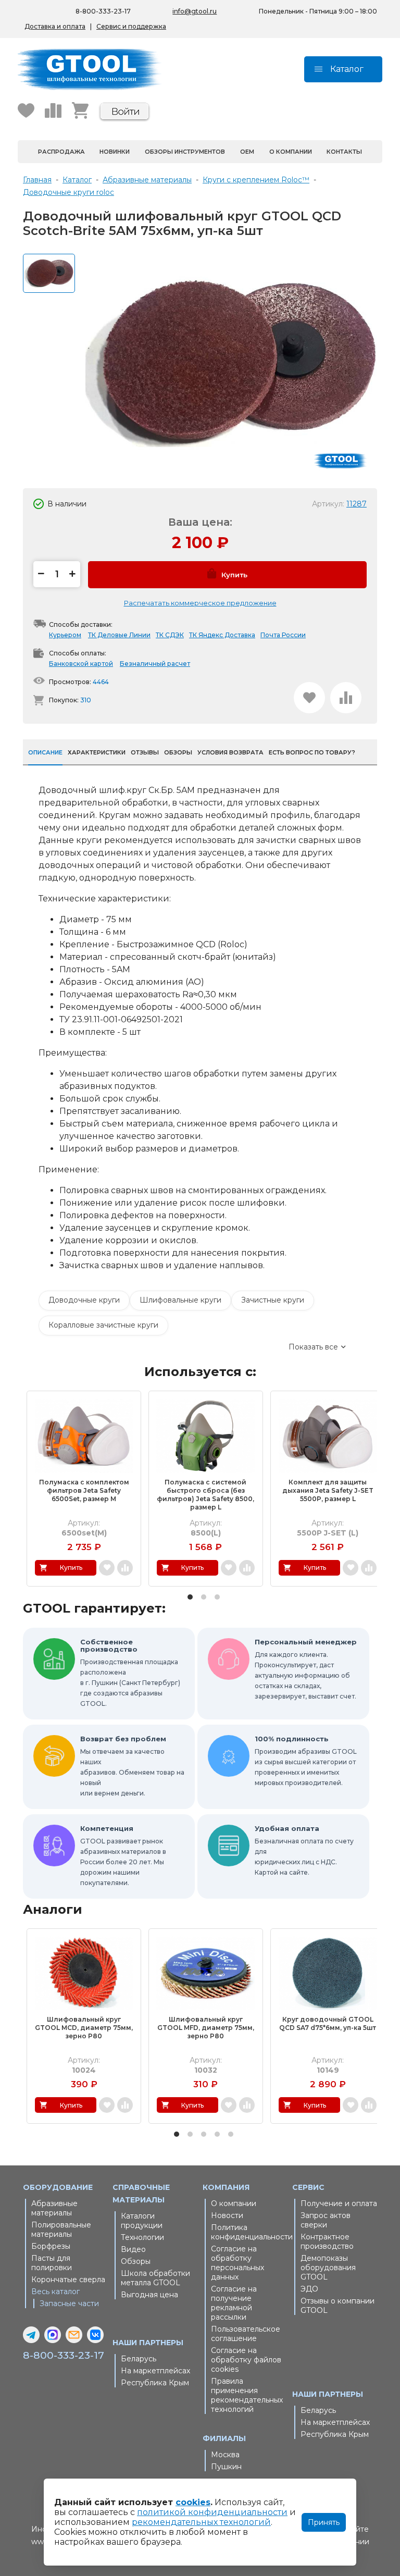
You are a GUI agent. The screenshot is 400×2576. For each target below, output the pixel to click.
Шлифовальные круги (180, 1300)
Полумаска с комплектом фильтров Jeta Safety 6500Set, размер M (84, 1490)
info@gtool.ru (195, 11)
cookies (193, 2502)
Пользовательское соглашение (246, 2334)
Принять (324, 2522)
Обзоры (136, 2261)
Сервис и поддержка (131, 26)
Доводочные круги (84, 1300)
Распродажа (61, 152)
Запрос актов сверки (326, 2220)
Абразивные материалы (54, 2208)
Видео (133, 2249)
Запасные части (69, 2303)
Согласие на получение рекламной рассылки (234, 2303)
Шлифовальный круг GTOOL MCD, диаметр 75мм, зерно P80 (84, 2028)
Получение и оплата (339, 2203)
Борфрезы (51, 2246)
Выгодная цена (149, 2295)
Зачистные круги (273, 1300)
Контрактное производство (327, 2241)
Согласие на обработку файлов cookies (246, 2360)
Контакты (344, 152)
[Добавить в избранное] (309, 698)
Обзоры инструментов (185, 152)
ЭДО (309, 2289)
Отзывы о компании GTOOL (337, 2306)
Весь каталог (55, 2292)
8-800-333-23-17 (103, 11)
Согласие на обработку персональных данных (238, 2263)
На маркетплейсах (155, 2371)
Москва (225, 2455)
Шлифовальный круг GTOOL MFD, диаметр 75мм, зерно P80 (206, 2028)
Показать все (313, 1347)
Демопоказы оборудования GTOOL (328, 2268)
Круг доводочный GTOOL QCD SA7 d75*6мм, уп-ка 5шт (328, 2023)
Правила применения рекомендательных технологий (247, 2395)
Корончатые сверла (68, 2280)
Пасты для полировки (52, 2263)
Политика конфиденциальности (249, 2232)
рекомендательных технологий (201, 2522)
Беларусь (139, 2359)
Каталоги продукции (142, 2221)
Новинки (115, 152)
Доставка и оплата (55, 26)
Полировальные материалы (61, 2230)
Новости (227, 2215)
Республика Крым (155, 2383)
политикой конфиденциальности (212, 2512)
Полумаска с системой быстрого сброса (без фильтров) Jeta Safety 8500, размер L (205, 1495)
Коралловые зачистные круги (103, 1325)
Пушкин (226, 2467)
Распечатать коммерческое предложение (200, 603)
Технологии (142, 2237)
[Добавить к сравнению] (346, 698)
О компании (291, 152)
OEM (247, 152)
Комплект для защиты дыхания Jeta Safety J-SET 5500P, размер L (328, 1490)
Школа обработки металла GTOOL (155, 2278)
